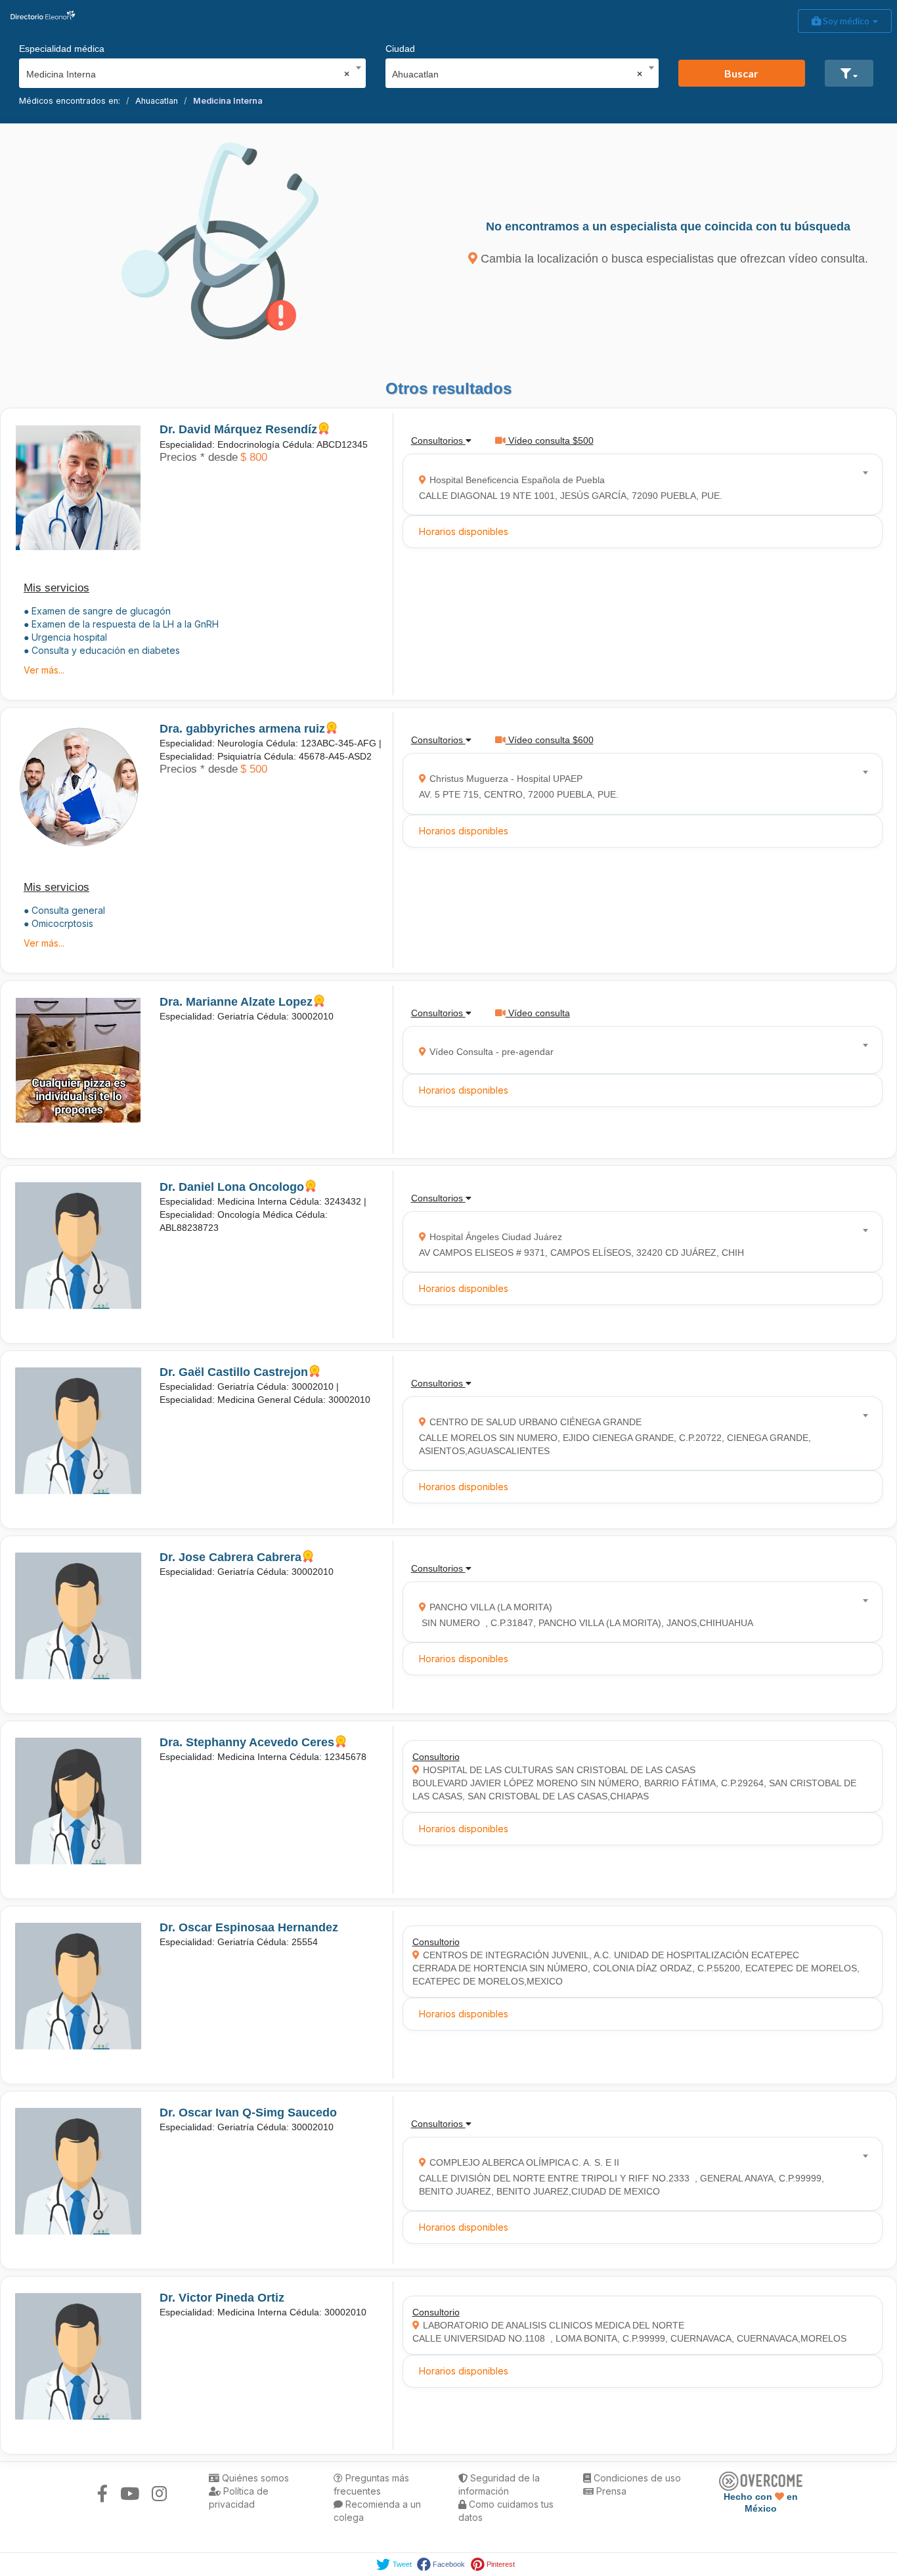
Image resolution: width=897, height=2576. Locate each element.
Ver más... (44, 670)
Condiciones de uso (636, 2478)
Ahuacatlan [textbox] (517, 74)
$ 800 (254, 457)
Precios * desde (199, 457)
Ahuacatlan (157, 101)
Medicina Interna (228, 101)
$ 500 (254, 769)
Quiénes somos (254, 2478)
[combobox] (188, 71)
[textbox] (638, 485)
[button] (849, 73)
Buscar (741, 73)
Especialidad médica (62, 49)
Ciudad (400, 49)
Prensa (610, 2491)
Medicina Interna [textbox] (188, 74)
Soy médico (846, 21)
